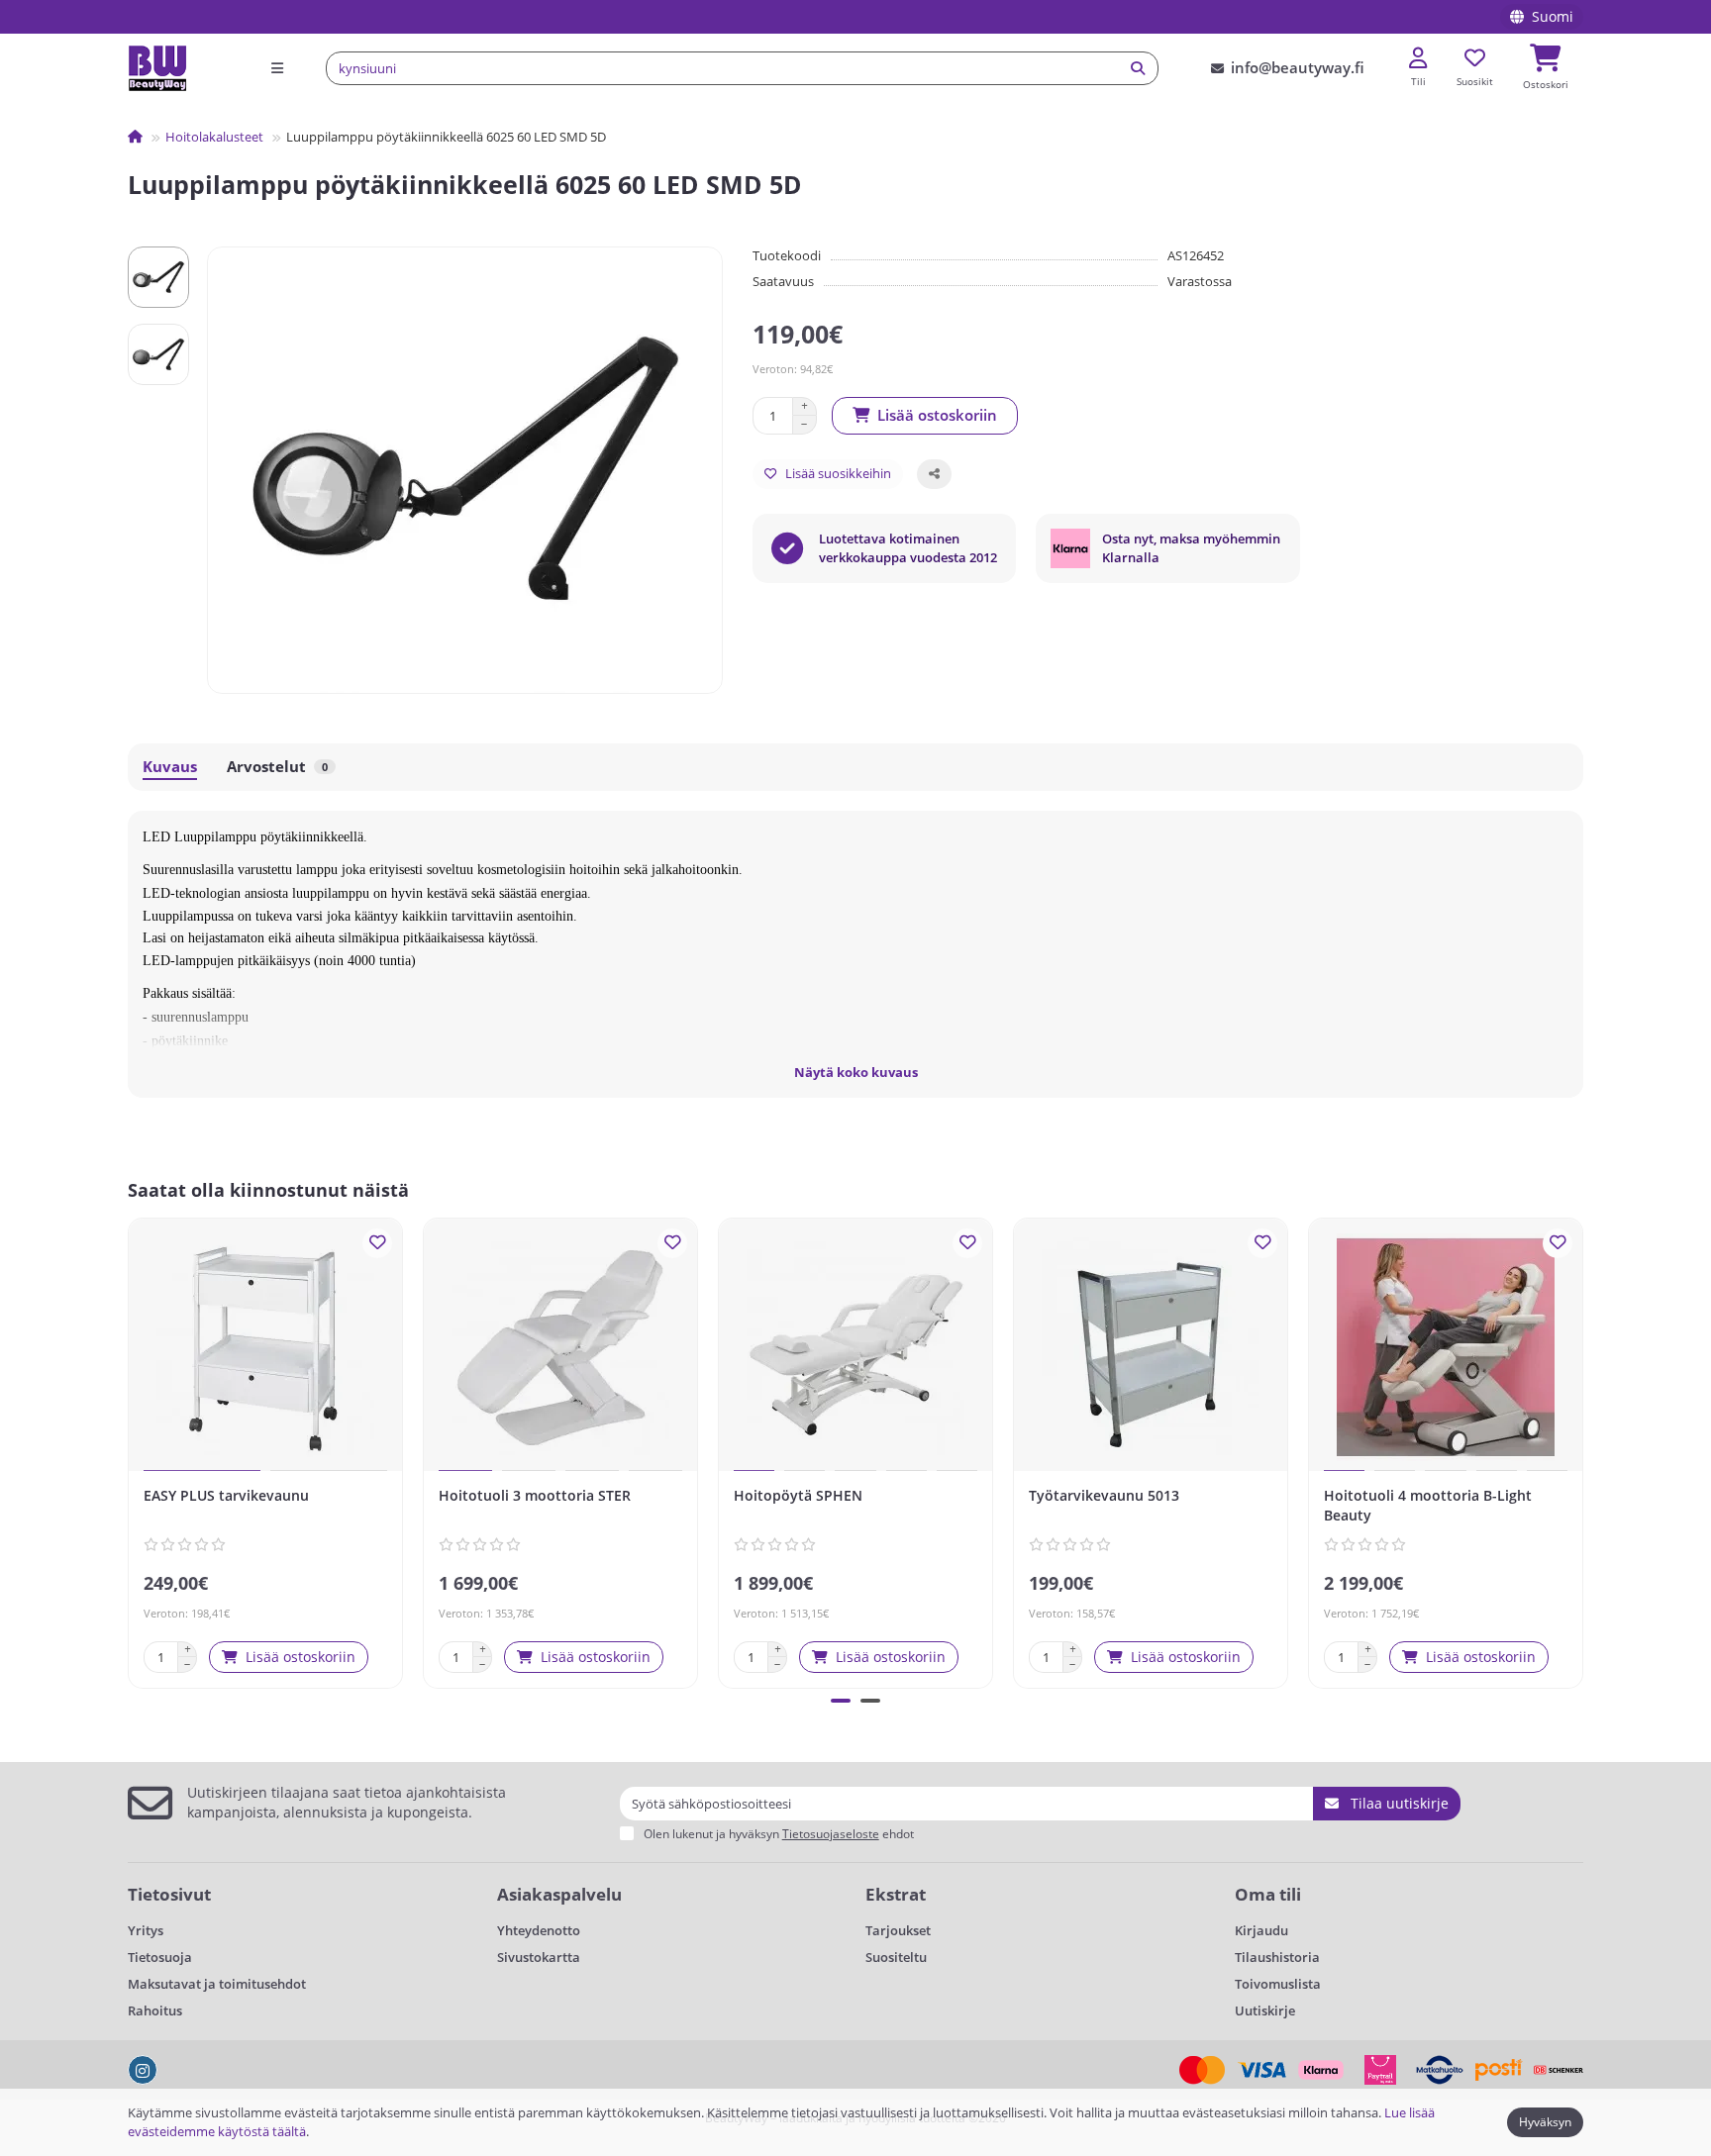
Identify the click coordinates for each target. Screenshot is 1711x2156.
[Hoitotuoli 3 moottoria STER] (560, 1347)
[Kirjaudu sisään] (1418, 59)
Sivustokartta (539, 1957)
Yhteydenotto (539, 1930)
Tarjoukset (898, 1930)
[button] (132, 1450)
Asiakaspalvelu (559, 1894)
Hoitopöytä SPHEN (798, 1495)
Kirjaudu (1261, 1930)
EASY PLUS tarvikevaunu (226, 1495)
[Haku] (1138, 68)
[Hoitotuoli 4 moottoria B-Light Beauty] (1446, 1347)
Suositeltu (896, 1957)
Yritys (146, 1930)
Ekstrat (896, 1894)
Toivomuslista (1278, 1984)
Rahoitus (155, 2010)
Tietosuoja (160, 1957)
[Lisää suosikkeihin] (377, 1243)
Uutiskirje (1265, 2010)
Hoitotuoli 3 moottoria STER (535, 1495)
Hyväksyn (1545, 2122)
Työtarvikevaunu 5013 (1104, 1495)
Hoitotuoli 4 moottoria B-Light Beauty (1428, 1505)
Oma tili (1268, 1894)
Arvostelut (277, 767)
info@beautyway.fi (1298, 68)
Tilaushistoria (1277, 1957)
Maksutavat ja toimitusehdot (217, 1984)
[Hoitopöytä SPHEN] (855, 1347)
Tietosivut (169, 1894)
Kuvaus (170, 767)
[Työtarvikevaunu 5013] (1151, 1347)
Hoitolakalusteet (214, 137)
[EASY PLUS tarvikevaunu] (265, 1347)
